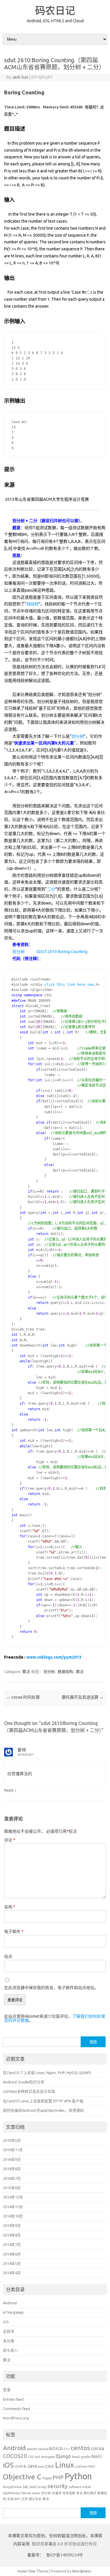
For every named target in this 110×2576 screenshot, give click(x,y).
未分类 (9, 2341)
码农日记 (55, 10)
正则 (25, 2499)
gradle (86, 2457)
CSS (31, 2457)
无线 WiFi (14, 2499)
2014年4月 (12, 2273)
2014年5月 (12, 2263)
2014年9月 (12, 2225)
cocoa (98, 2448)
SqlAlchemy (11, 2493)
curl (37, 2457)
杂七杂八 (11, 2350)
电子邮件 (14, 1931)
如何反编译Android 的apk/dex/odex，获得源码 (43, 2110)
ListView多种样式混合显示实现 (29, 2091)
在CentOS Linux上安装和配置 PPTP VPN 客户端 (43, 2101)
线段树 (33, 604)
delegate (48, 2457)
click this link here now (69, 985)
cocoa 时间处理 (23, 1697)
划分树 (78, 736)
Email (76, 2457)
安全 (79, 2493)
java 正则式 (46, 2466)
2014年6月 (12, 2254)
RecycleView (12, 2487)
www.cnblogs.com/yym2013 (54, 1657)
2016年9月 (12, 2159)
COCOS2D (15, 2456)
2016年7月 (12, 2178)
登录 (7, 2390)
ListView (81, 2466)
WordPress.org (16, 2418)
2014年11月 (13, 2207)
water (36, 2493)
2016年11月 (13, 2150)
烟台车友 (35, 2499)
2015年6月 (12, 2188)
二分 (51, 889)
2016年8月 (12, 2169)
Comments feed (17, 2409)
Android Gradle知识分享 (24, 2082)
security (58, 2486)
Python (78, 2476)
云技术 (9, 2331)
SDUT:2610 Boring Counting (62, 952)
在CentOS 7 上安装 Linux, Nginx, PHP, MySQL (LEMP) (47, 2073)
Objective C (22, 2477)
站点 (8, 1956)
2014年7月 (12, 2244)
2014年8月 (12, 2235)
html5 (97, 2457)
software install (80, 2487)
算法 (26, 1671)
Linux (65, 2465)
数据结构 (65, 1671)
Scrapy (42, 2487)
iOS (6, 2322)
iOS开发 (21, 2466)
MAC (92, 2466)
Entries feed (13, 2399)
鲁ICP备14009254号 (64, 2555)
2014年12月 (13, 2197)
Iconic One (26, 2571)
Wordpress (82, 2571)
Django (63, 2456)
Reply (9, 1790)
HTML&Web (13, 2312)
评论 (10, 1840)
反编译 (57, 2493)
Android (10, 2303)
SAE (25, 2487)
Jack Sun (20, 77)
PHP (58, 2477)
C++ (67, 2449)
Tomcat (26, 2493)
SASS (33, 2487)
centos (80, 2448)
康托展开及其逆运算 (83, 1697)
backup (43, 2449)
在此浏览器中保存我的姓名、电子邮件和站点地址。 (51, 1988)
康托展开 (90, 2493)
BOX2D (56, 2449)
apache (32, 2449)
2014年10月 (13, 2216)
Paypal (47, 2478)
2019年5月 (12, 2140)
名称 (10, 1907)
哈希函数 (69, 2493)
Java (32, 2466)
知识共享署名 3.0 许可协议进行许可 (64, 2544)
